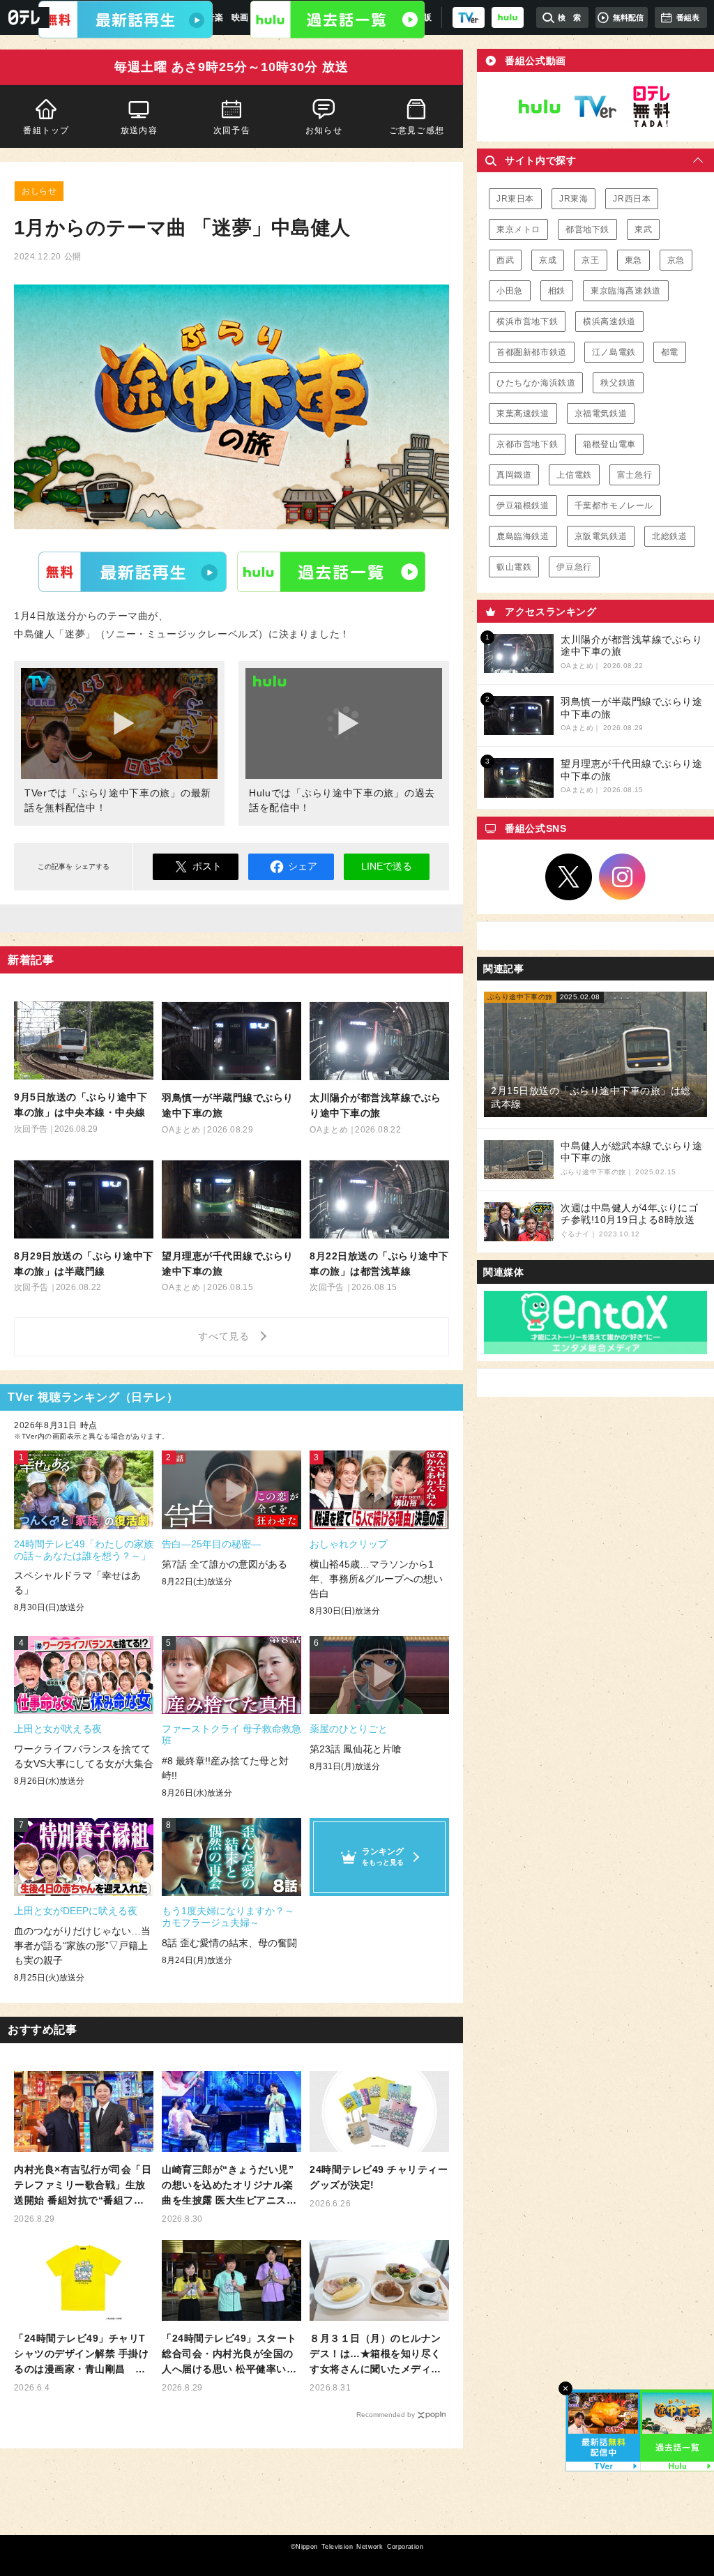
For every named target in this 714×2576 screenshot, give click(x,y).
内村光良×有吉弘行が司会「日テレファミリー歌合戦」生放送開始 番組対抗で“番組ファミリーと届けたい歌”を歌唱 (83, 2186)
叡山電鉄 (514, 567)
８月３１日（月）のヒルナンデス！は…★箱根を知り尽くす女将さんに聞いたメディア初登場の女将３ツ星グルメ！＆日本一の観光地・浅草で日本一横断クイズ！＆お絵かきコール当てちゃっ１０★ (375, 2355)
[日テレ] (25, 17)
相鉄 (557, 291)
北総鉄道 (669, 536)
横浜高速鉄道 (609, 321)
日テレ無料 (651, 107)
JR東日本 (515, 199)
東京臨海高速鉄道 (626, 291)
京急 (676, 260)
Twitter (569, 877)
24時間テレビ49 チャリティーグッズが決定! (379, 2177)
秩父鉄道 (618, 383)
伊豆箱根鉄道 (523, 506)
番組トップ (46, 130)
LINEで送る (387, 866)
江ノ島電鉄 (614, 352)
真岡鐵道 (514, 475)
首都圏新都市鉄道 (532, 352)
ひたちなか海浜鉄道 (536, 383)
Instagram (623, 877)
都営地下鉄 (587, 229)
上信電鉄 (574, 475)
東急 (633, 260)
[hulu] (508, 17)
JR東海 (574, 199)
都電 (670, 352)
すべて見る (226, 1336)
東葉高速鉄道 (523, 414)
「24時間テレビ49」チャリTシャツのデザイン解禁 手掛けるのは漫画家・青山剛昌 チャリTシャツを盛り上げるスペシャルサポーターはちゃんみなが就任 (83, 2355)
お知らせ (324, 130)
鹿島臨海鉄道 (523, 536)
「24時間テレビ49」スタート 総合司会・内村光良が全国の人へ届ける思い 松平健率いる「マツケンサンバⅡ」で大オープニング (229, 2355)
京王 (590, 260)
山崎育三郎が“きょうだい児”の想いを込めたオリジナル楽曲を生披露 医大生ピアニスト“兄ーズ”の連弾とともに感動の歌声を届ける (229, 2186)
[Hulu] (337, 20)
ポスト (207, 866)
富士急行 (635, 475)
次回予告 (232, 130)
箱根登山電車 (609, 444)
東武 (643, 229)
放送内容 (139, 130)
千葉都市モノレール (614, 506)
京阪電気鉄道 (601, 536)
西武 (505, 260)
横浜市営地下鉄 (527, 321)
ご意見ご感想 (417, 130)
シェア (303, 866)
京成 (548, 260)
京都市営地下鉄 (527, 444)
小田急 (510, 291)
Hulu (331, 571)
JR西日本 (632, 199)
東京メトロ (518, 229)
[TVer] (469, 17)
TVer (132, 571)
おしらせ (39, 191)
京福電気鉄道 (601, 414)
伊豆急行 (574, 567)
